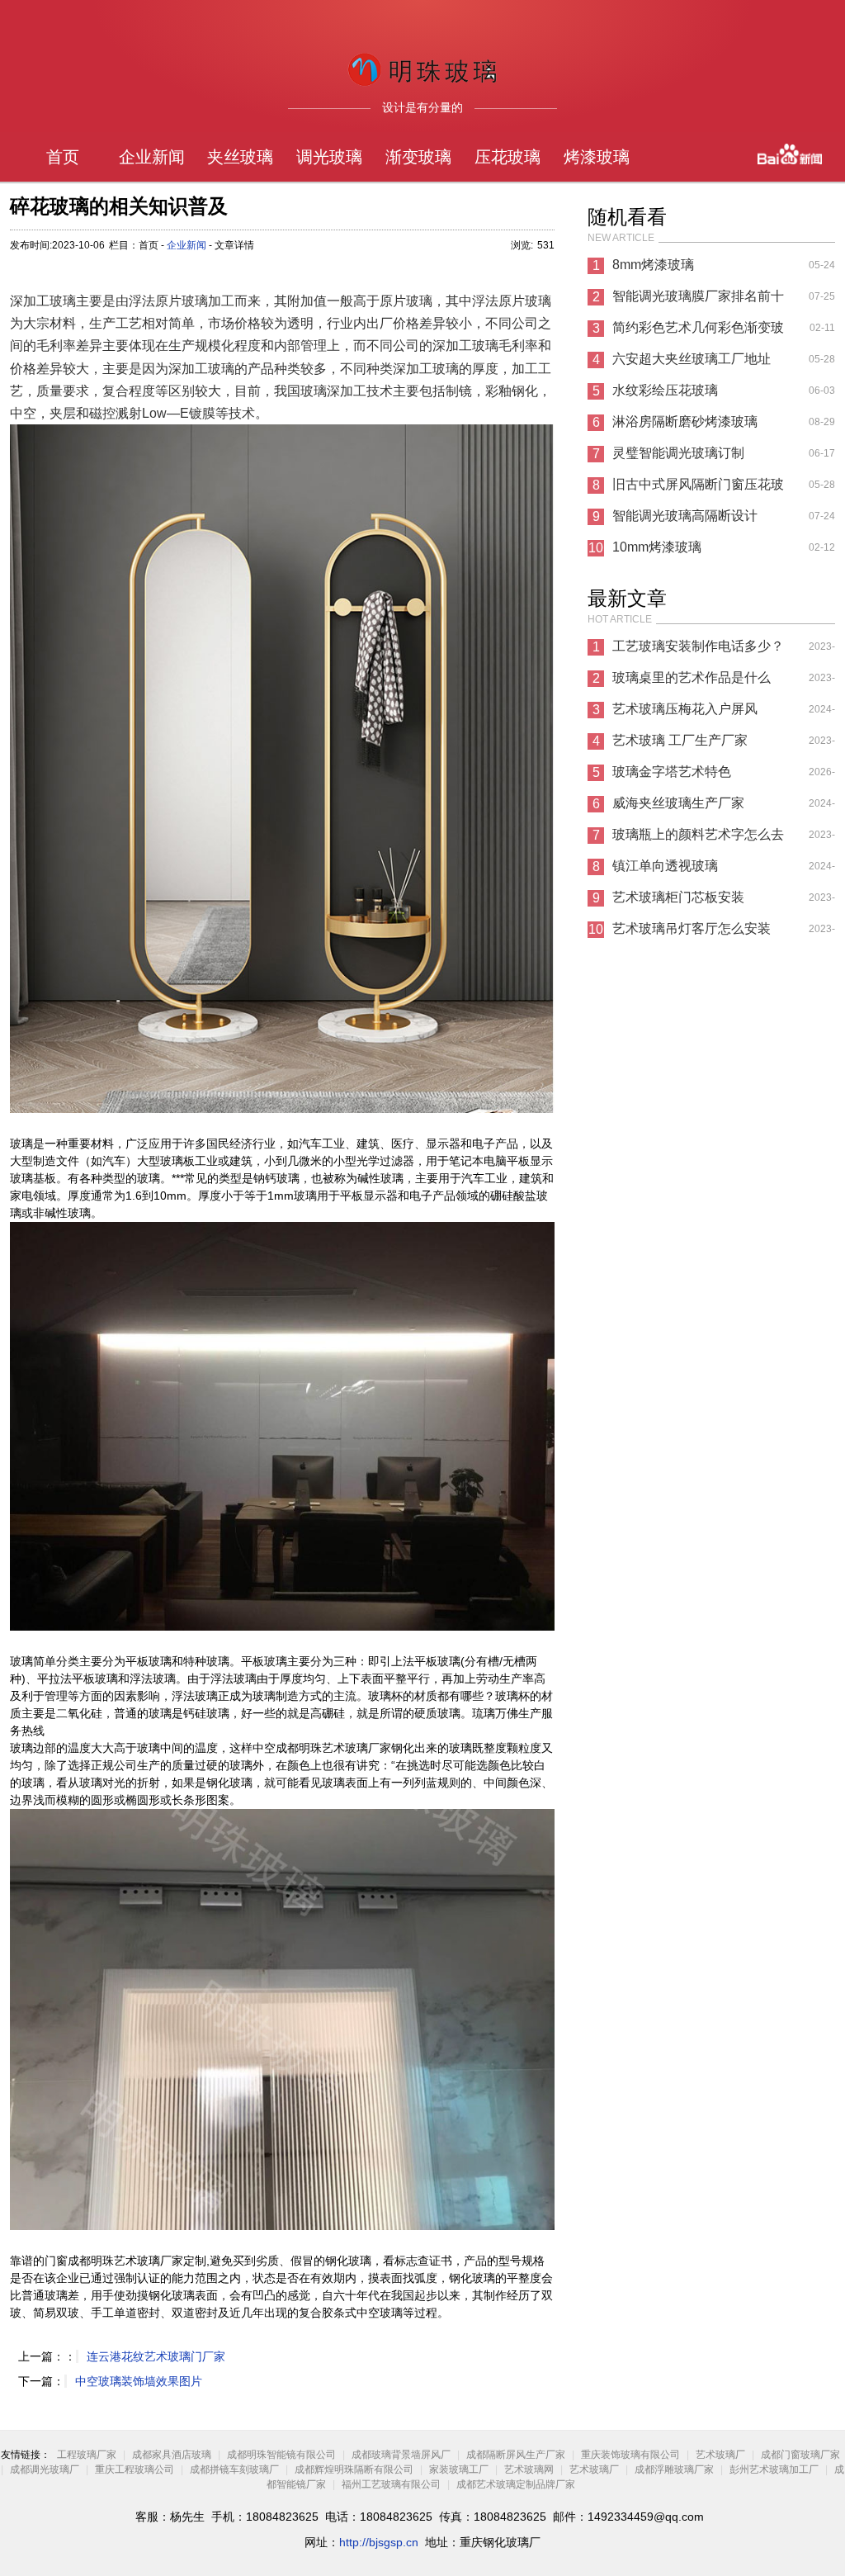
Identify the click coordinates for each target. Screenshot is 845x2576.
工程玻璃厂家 (87, 2455)
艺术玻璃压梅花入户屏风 (685, 709)
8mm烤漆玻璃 (653, 265)
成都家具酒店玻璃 (172, 2455)
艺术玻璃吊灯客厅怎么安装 (692, 928)
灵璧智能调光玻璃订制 (678, 453)
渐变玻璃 (418, 157)
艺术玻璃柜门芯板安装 (678, 897)
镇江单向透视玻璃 (665, 866)
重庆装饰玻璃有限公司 (630, 2455)
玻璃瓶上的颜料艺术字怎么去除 (698, 839)
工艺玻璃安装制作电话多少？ (698, 646)
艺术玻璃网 (529, 2469)
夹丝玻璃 (240, 157)
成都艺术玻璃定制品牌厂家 (516, 2484)
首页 (63, 157)
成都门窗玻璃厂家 (800, 2455)
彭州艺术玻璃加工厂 (774, 2469)
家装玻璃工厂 (459, 2469)
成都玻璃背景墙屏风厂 (401, 2455)
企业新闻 (152, 157)
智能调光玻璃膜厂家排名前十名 (698, 301)
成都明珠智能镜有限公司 (281, 2455)
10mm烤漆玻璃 (657, 547)
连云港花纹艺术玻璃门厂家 (156, 2356)
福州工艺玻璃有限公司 (391, 2484)
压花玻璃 (507, 157)
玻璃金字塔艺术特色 (672, 772)
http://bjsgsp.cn (379, 2542)
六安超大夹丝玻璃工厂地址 (692, 359)
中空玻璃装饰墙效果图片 (139, 2381)
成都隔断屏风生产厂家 (516, 2455)
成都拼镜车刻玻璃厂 (234, 2469)
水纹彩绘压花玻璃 (665, 390)
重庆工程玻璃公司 (135, 2469)
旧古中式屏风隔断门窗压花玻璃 (698, 489)
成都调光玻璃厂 (45, 2469)
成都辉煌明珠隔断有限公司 (354, 2469)
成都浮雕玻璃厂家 (674, 2469)
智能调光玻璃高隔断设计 (685, 516)
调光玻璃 (329, 157)
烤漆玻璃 (597, 157)
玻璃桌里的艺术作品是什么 (692, 677)
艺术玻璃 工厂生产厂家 (680, 740)
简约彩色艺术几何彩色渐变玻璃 (698, 332)
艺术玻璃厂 (720, 2455)
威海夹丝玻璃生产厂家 (678, 803)
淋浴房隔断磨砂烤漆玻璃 (685, 421)
